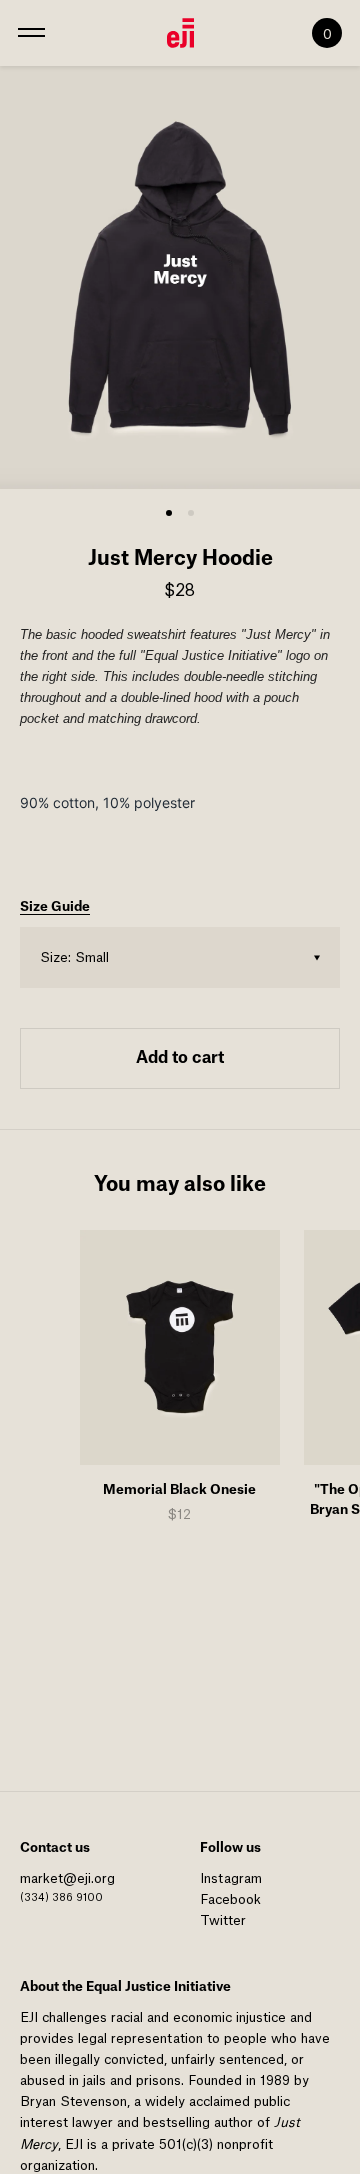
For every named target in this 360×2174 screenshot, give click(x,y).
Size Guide (55, 906)
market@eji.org (67, 1878)
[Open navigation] (31, 33)
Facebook (230, 1899)
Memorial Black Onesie (179, 1489)
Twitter (223, 1920)
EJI (29, 2017)
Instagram (231, 1878)
